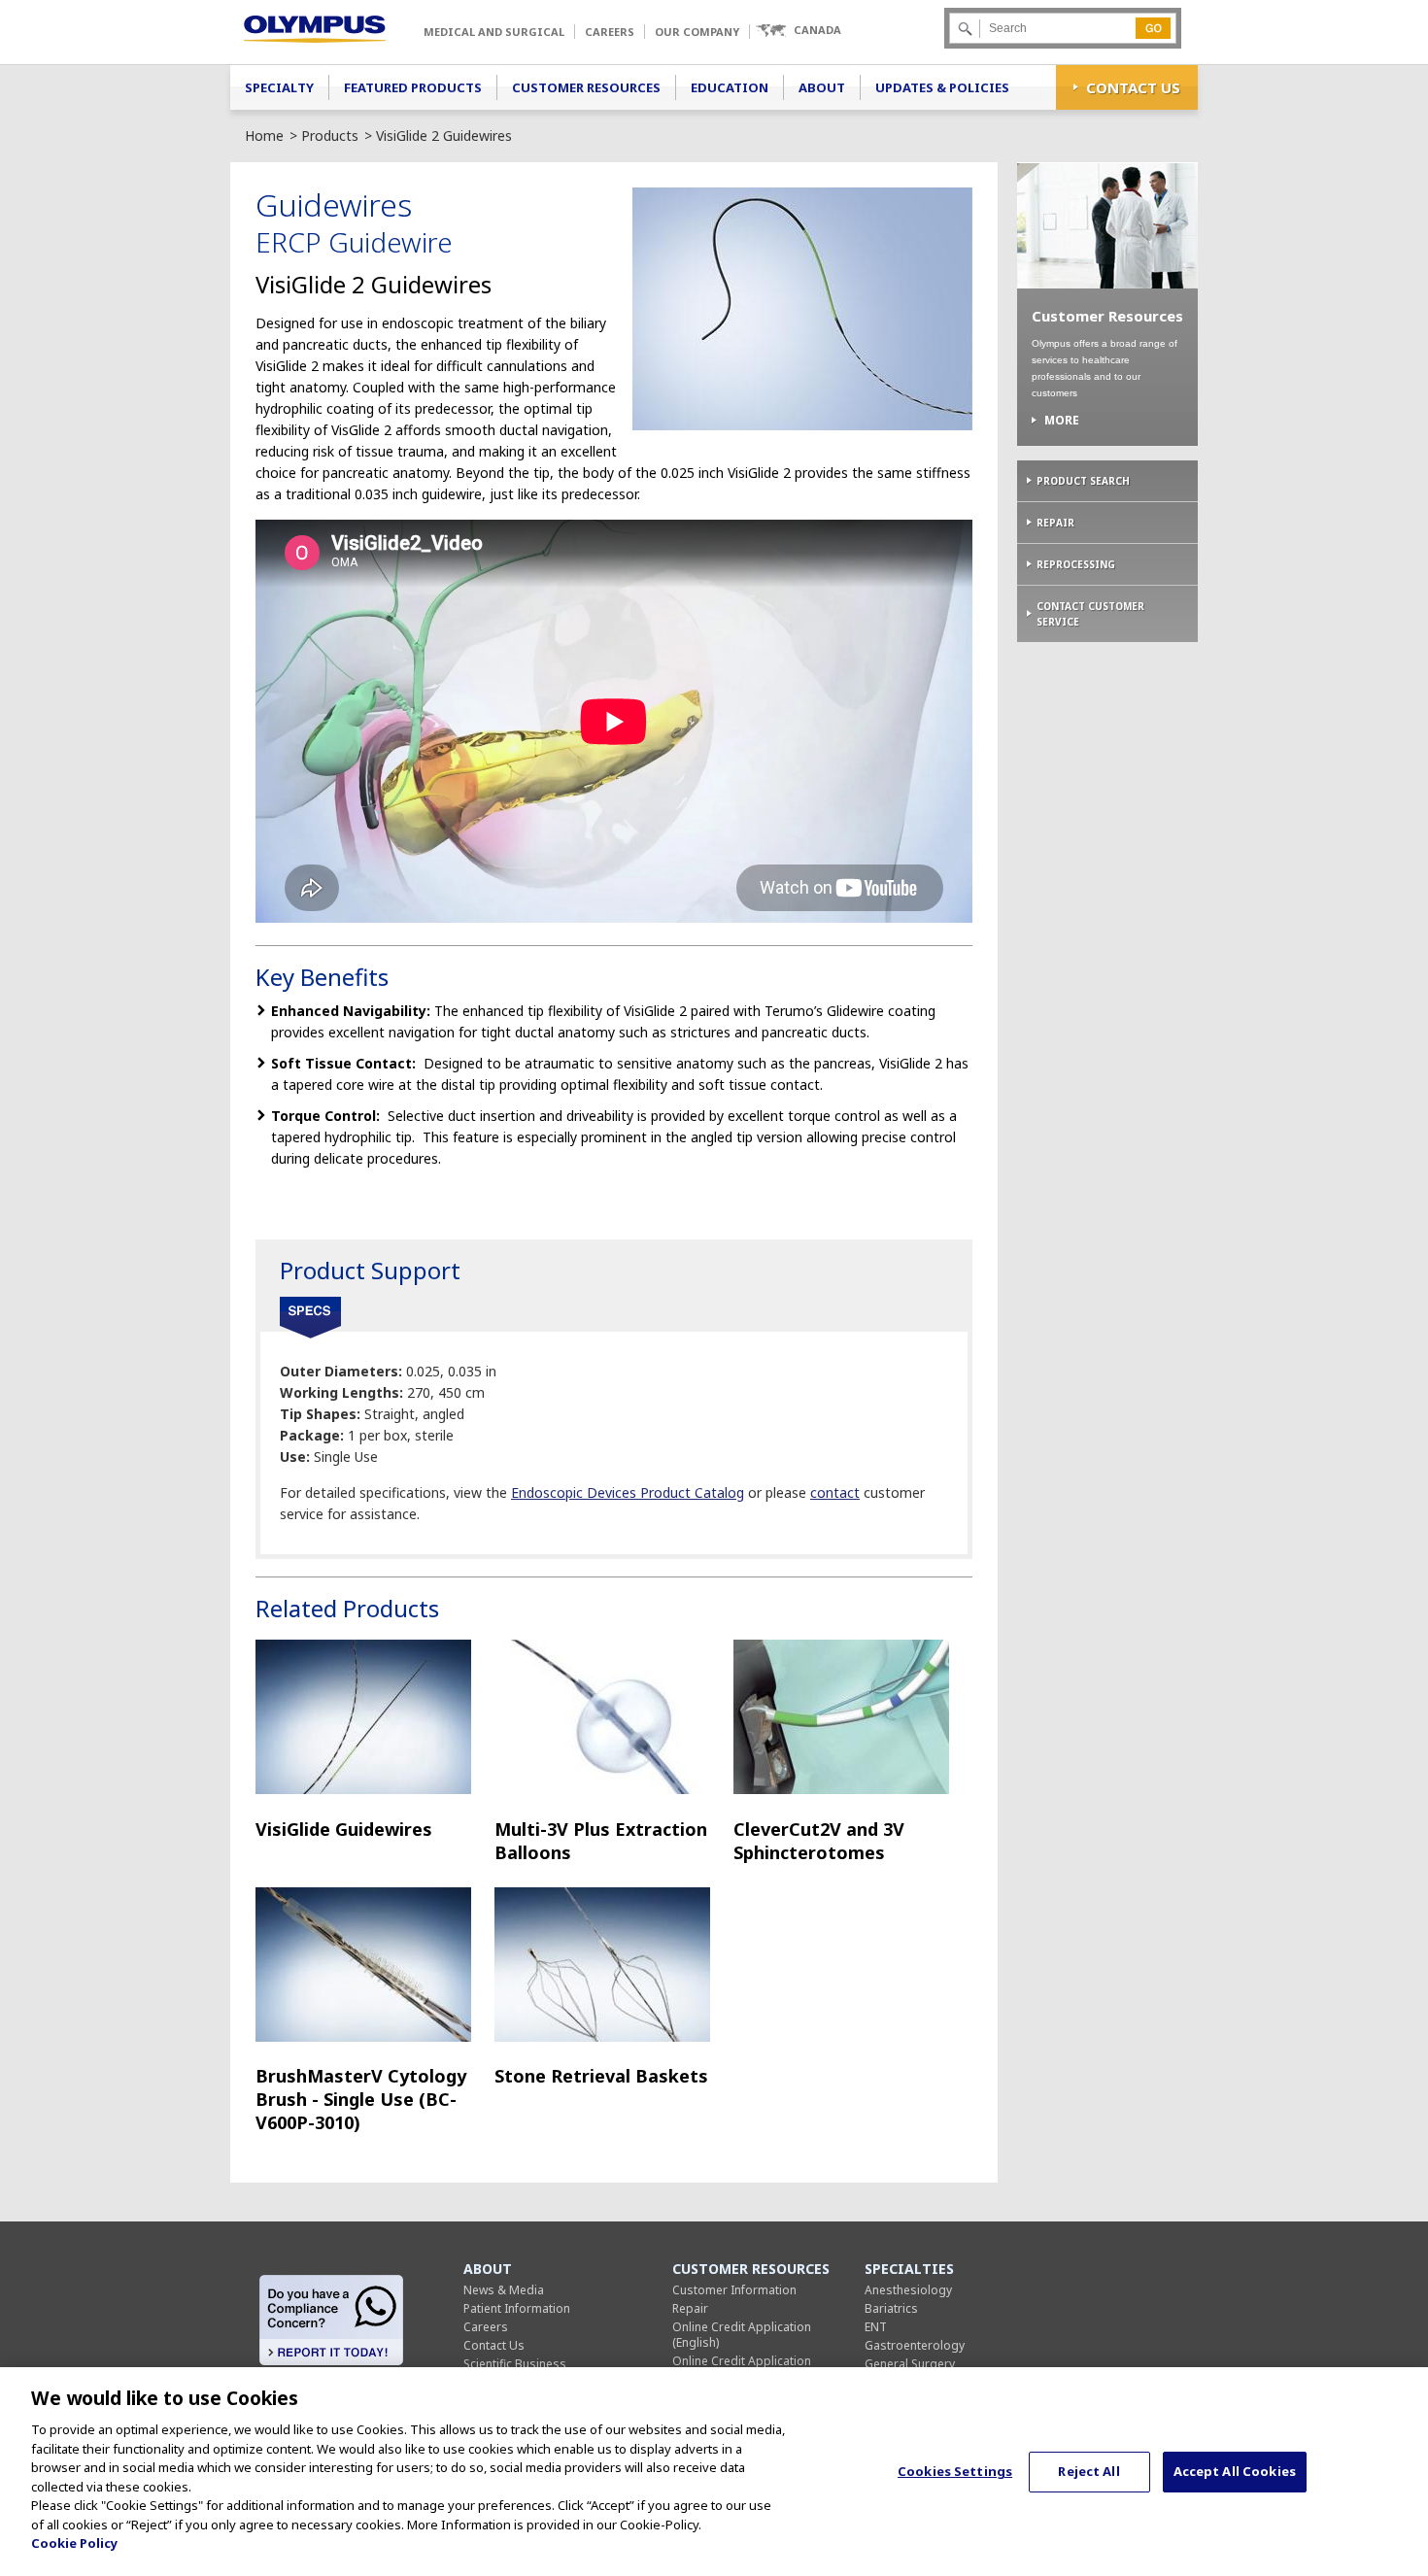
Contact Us (1133, 87)
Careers (610, 32)
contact (835, 1492)
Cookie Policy (74, 2543)
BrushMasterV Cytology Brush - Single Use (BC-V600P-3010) (361, 2099)
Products (330, 136)
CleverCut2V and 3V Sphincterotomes (819, 1841)
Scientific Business (515, 2364)
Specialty (279, 87)
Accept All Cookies (1235, 2471)
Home (264, 136)
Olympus (315, 29)
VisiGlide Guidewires (344, 1829)
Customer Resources (586, 87)
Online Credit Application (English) (742, 2335)
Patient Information (517, 2308)
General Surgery (910, 2364)
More (1062, 421)
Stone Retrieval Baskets (601, 2076)
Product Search (1083, 481)
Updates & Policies (942, 87)
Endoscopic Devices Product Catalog (628, 1492)
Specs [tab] (310, 1318)
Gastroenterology (915, 2345)
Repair (1055, 523)
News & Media (504, 2290)
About (822, 87)
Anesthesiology (908, 2290)
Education (730, 87)
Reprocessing (1076, 564)
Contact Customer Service (1090, 614)
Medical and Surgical (494, 32)
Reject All (1088, 2471)
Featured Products (413, 87)
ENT (876, 2327)
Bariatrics (891, 2308)
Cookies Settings (955, 2471)
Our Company (697, 32)
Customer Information (734, 2290)
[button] (798, 31)
